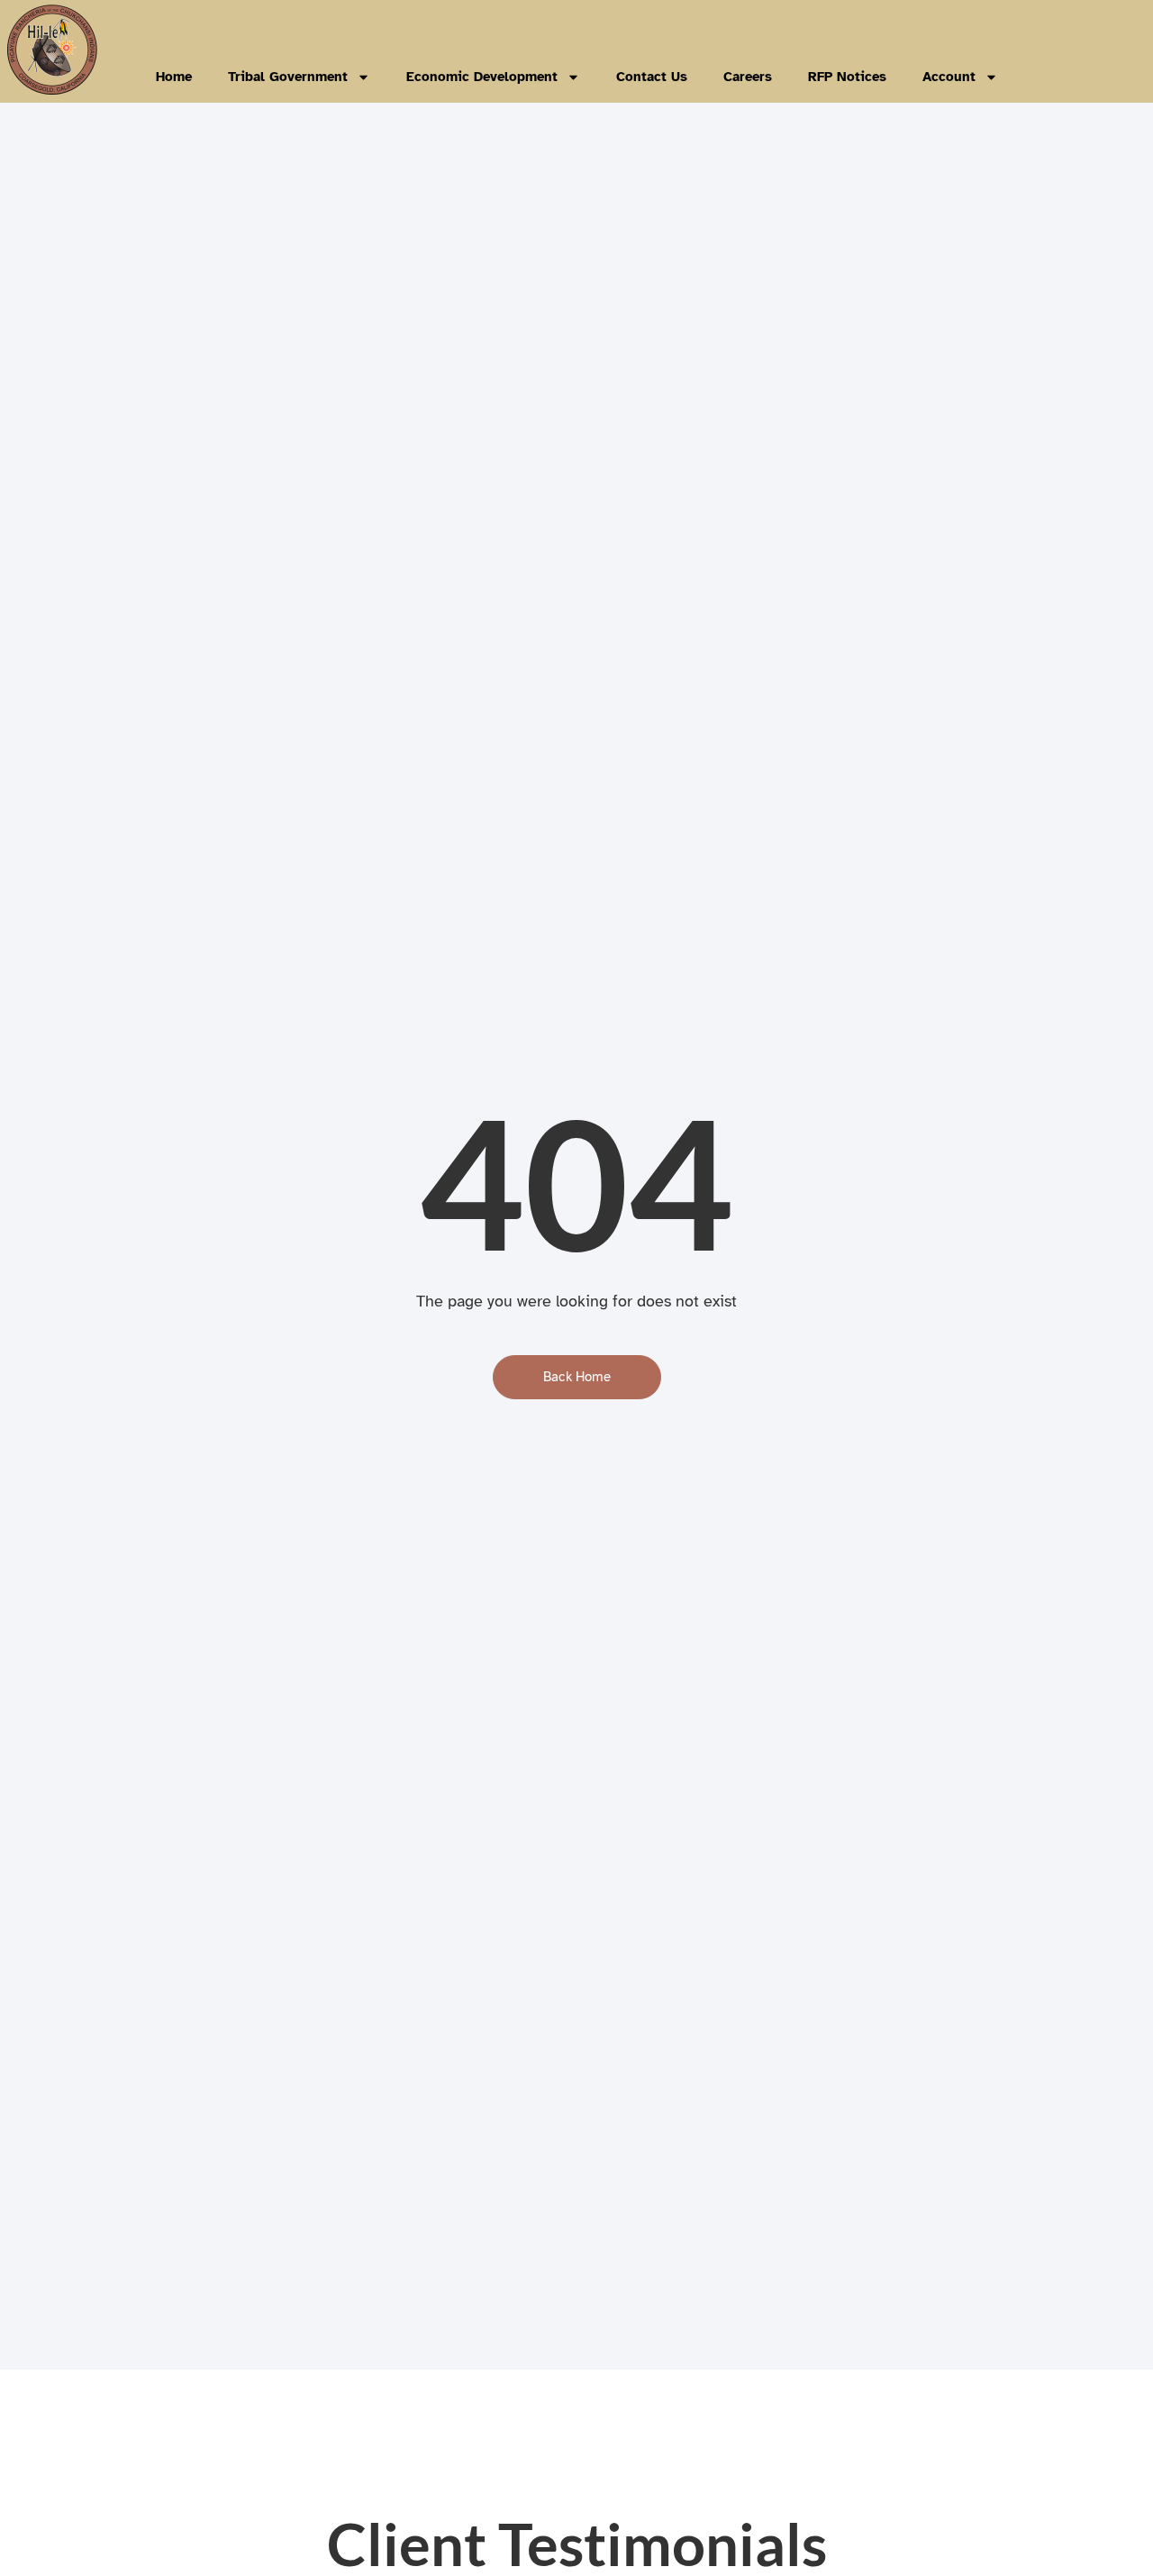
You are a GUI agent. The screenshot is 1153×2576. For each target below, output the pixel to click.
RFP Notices (847, 77)
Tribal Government (288, 77)
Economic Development (482, 77)
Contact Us (652, 77)
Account (949, 77)
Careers (748, 77)
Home (174, 77)
